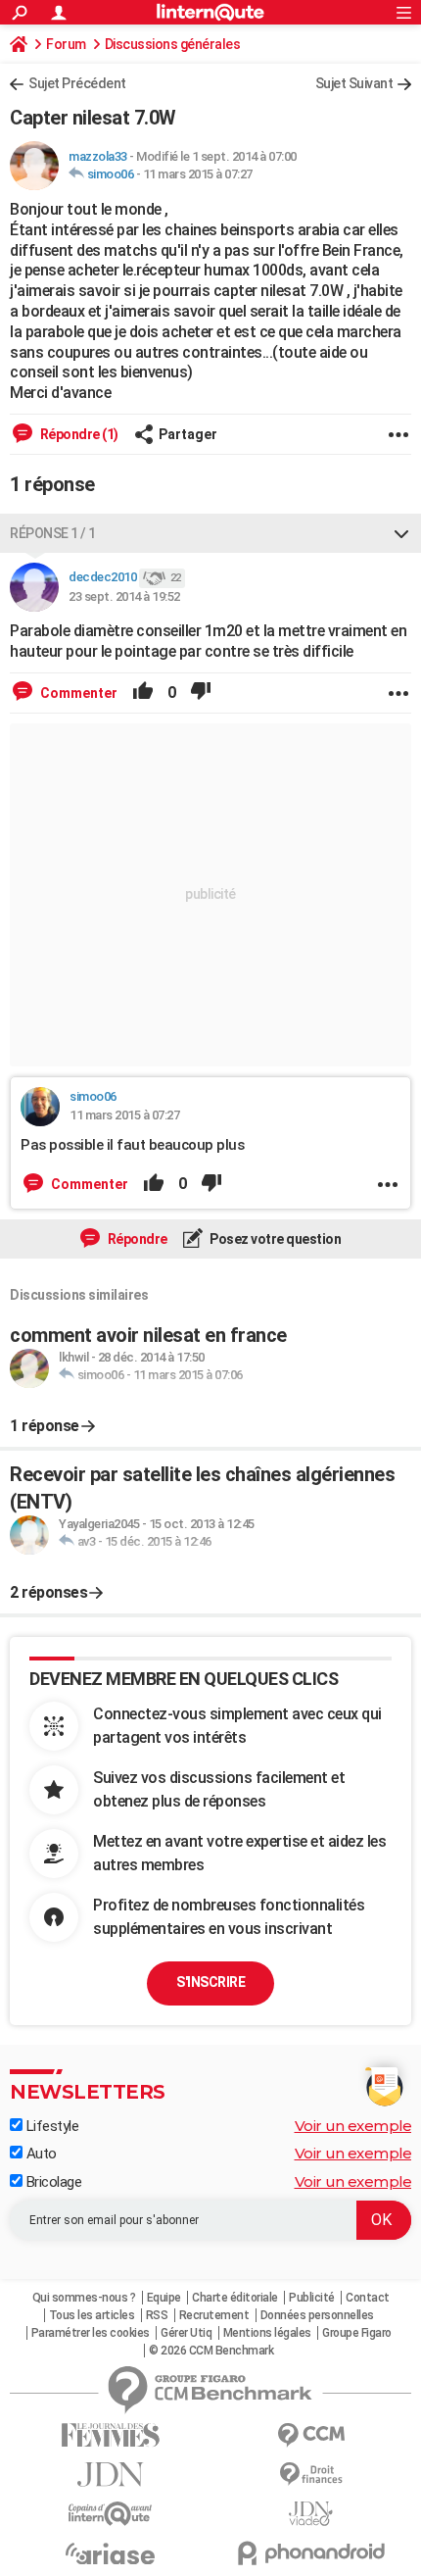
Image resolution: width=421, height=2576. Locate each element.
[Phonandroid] (311, 2553)
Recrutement (214, 2315)
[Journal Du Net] (110, 2475)
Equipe (164, 2298)
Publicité (312, 2298)
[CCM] (311, 2435)
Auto (40, 2154)
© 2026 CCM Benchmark (211, 2351)
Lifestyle (50, 2126)
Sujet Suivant (354, 83)
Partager (188, 434)
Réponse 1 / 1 (53, 533)
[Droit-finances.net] (311, 2475)
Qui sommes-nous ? (84, 2298)
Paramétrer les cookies (91, 2333)
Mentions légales (267, 2333)
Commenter (77, 693)
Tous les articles (92, 2315)
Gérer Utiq (186, 2333)
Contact (368, 2298)
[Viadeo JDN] (311, 2514)
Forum (66, 44)
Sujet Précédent (77, 83)
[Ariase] (110, 2553)
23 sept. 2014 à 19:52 (124, 596)
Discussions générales (173, 44)
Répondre (136, 1239)
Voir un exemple (353, 2126)
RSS (157, 2315)
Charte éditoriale (235, 2298)
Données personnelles (317, 2315)
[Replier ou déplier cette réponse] (401, 533)
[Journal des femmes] (110, 2435)
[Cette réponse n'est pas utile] (201, 693)
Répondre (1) (78, 434)
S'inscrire (210, 1982)
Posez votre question (275, 1239)
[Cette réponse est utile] (143, 693)
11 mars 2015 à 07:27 (198, 174)
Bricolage (52, 2182)
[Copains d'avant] (110, 2514)
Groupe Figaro (357, 2333)
